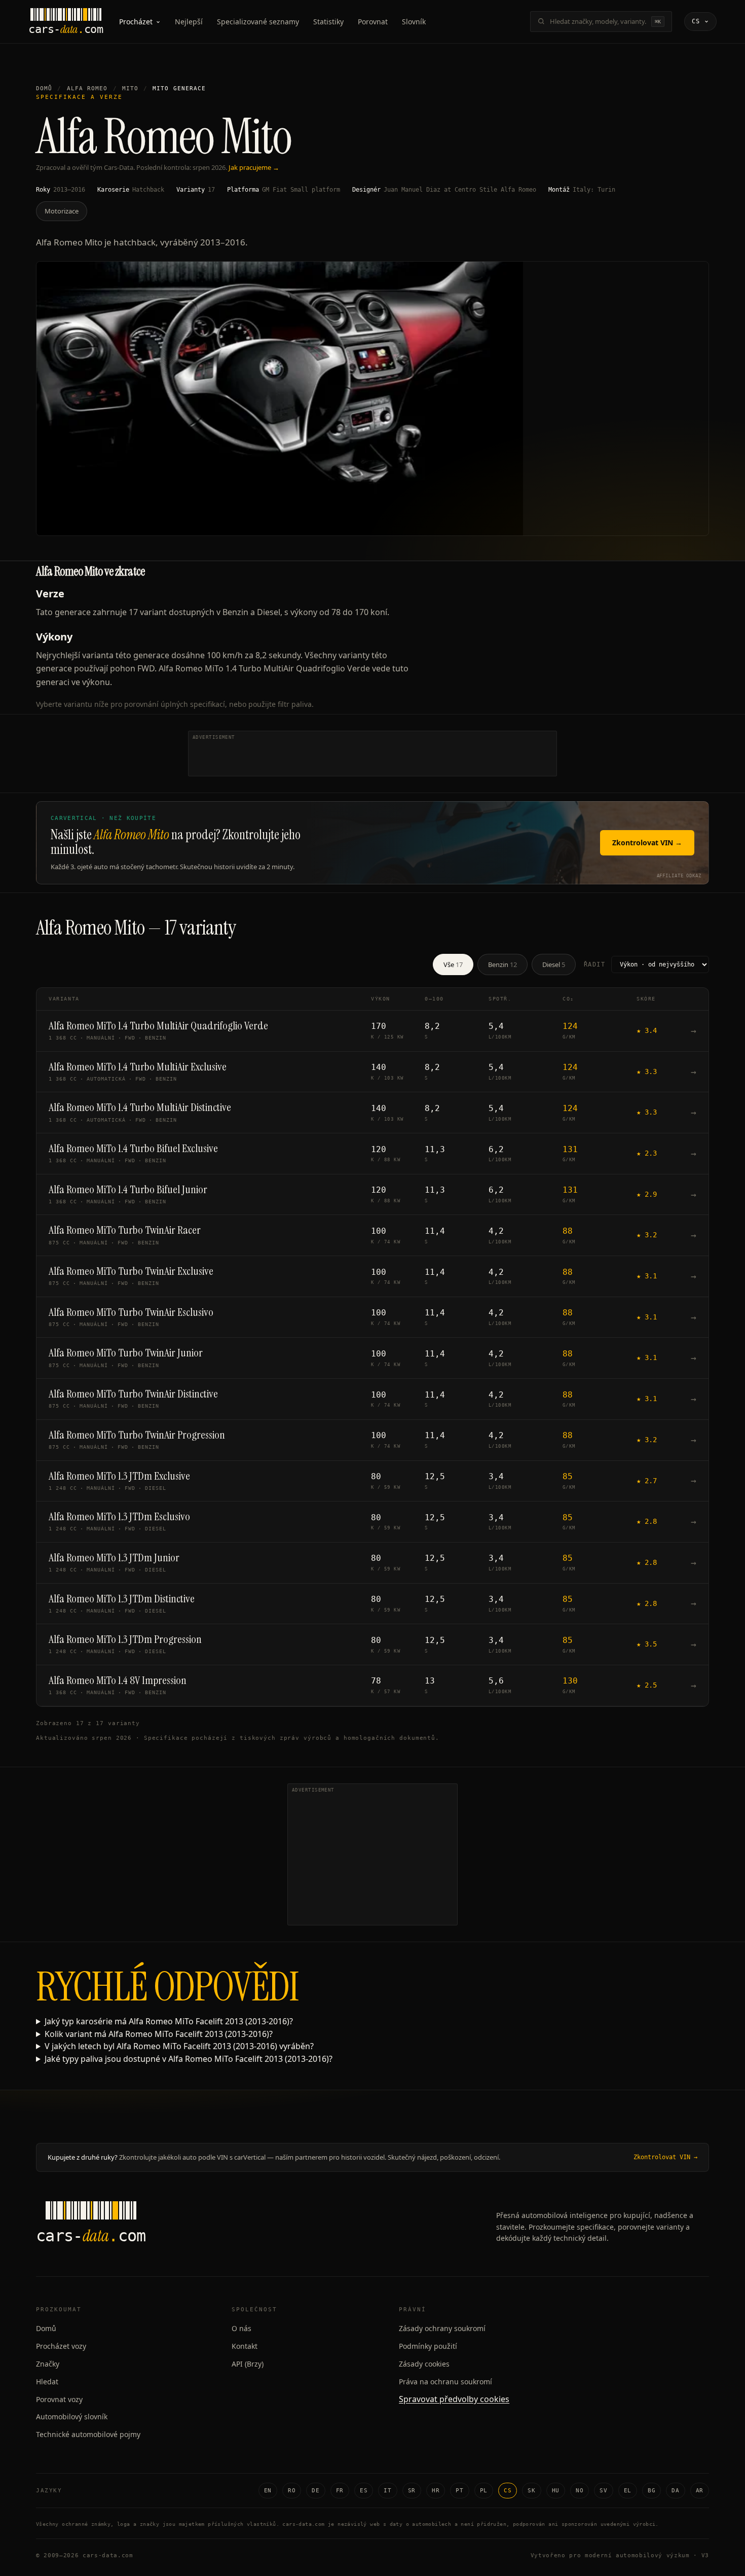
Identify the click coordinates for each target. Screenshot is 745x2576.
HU (556, 2491)
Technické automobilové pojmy (88, 2434)
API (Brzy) (248, 2364)
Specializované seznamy (258, 22)
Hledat (47, 2382)
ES (364, 2491)
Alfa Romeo (87, 88)
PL (484, 2491)
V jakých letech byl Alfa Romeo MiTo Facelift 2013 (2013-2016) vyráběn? (179, 2046)
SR (412, 2491)
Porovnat (373, 22)
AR (700, 2491)
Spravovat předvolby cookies (454, 2399)
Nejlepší (189, 22)
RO (292, 2491)
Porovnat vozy (59, 2399)
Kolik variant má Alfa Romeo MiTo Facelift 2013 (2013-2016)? (159, 2034)
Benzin (502, 964)
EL (628, 2491)
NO (580, 2491)
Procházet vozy (61, 2346)
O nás (241, 2328)
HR (436, 2491)
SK (531, 2491)
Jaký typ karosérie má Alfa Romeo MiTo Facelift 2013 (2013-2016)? (169, 2021)
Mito (130, 88)
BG (651, 2491)
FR (340, 2491)
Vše (453, 964)
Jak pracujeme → (254, 167)
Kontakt (245, 2346)
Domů (44, 88)
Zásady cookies (424, 2364)
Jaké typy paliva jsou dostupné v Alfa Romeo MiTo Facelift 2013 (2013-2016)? (189, 2059)
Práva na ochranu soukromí (445, 2382)
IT (387, 2491)
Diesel (554, 964)
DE (315, 2491)
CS (508, 2491)
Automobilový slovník (72, 2417)
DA (675, 2491)
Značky (48, 2364)
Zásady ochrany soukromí (442, 2328)
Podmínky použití (428, 2346)
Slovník (414, 22)
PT (459, 2491)
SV (603, 2491)
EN (268, 2491)
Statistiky (328, 22)
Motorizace (62, 211)
